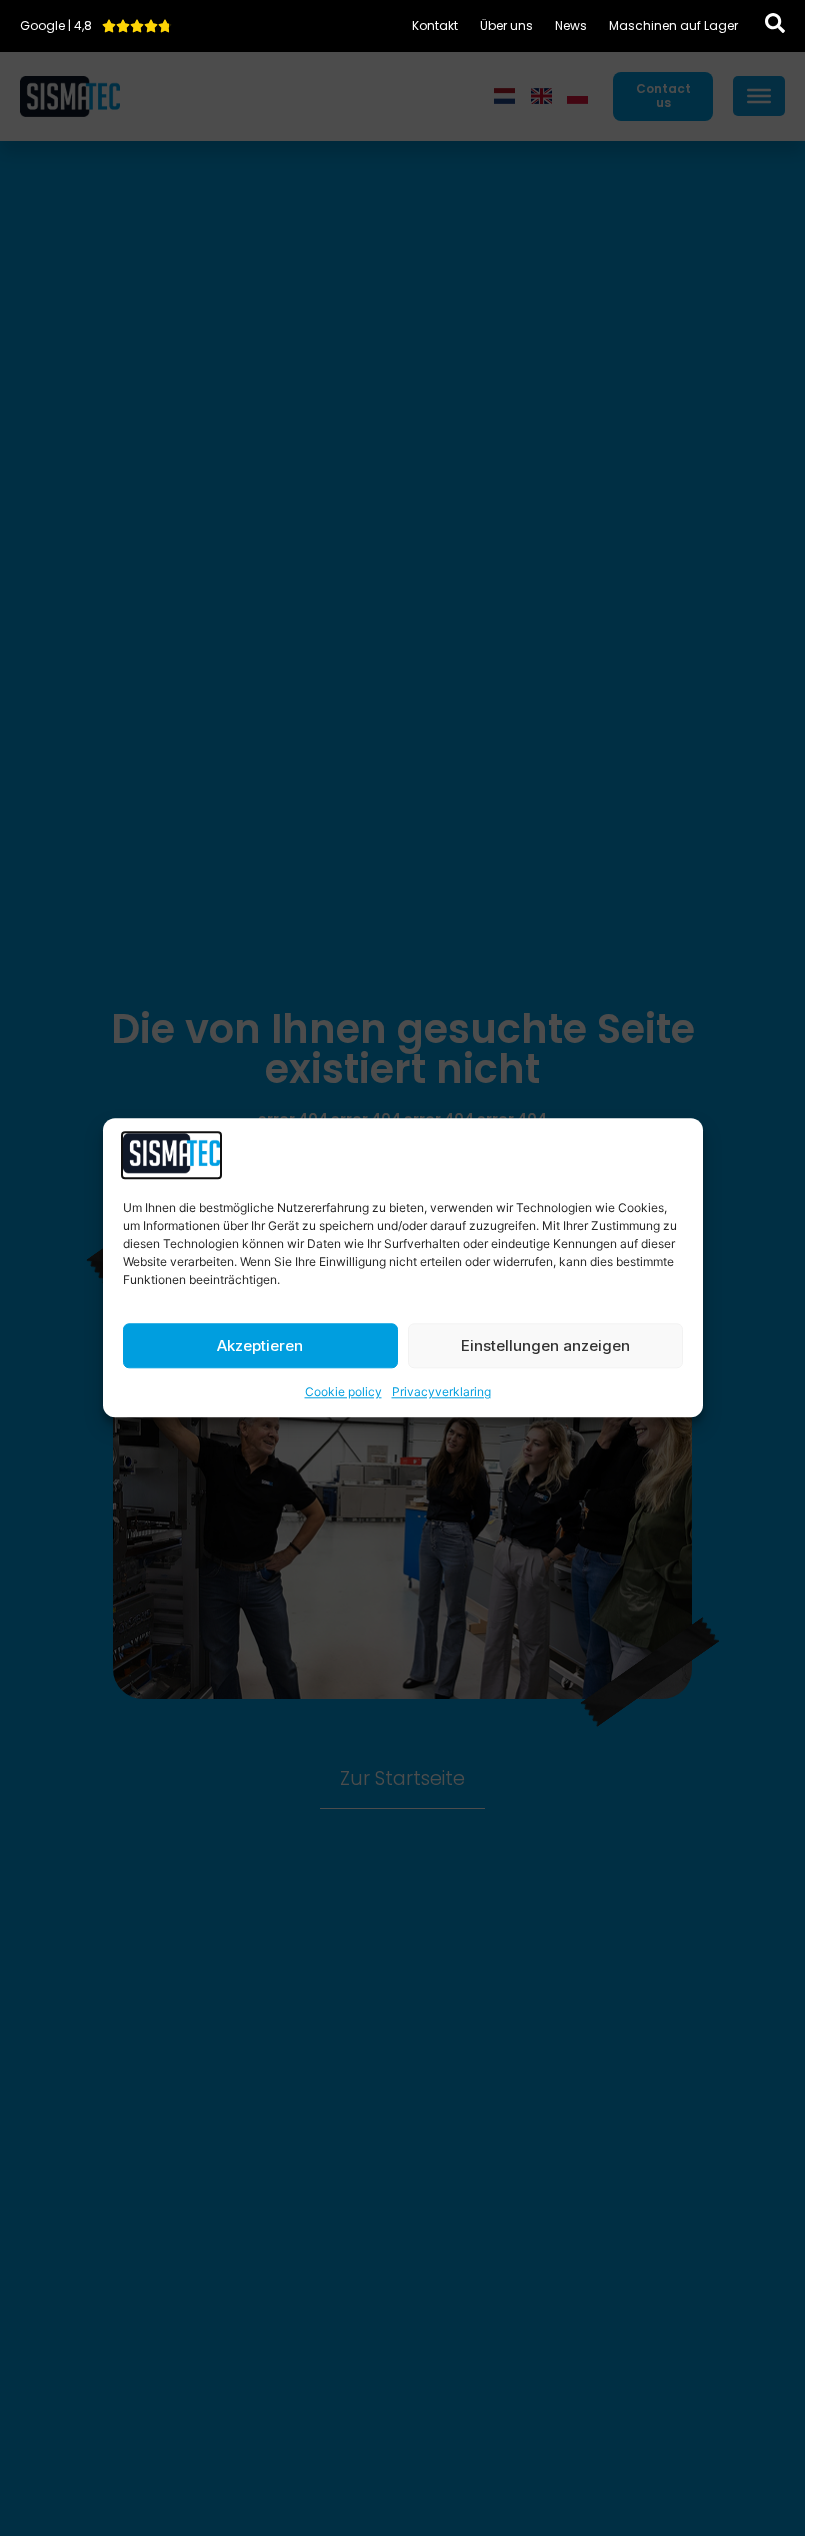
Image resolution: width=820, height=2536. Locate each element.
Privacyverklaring (441, 1392)
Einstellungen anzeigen (545, 1345)
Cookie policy (343, 1392)
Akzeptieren (260, 1345)
